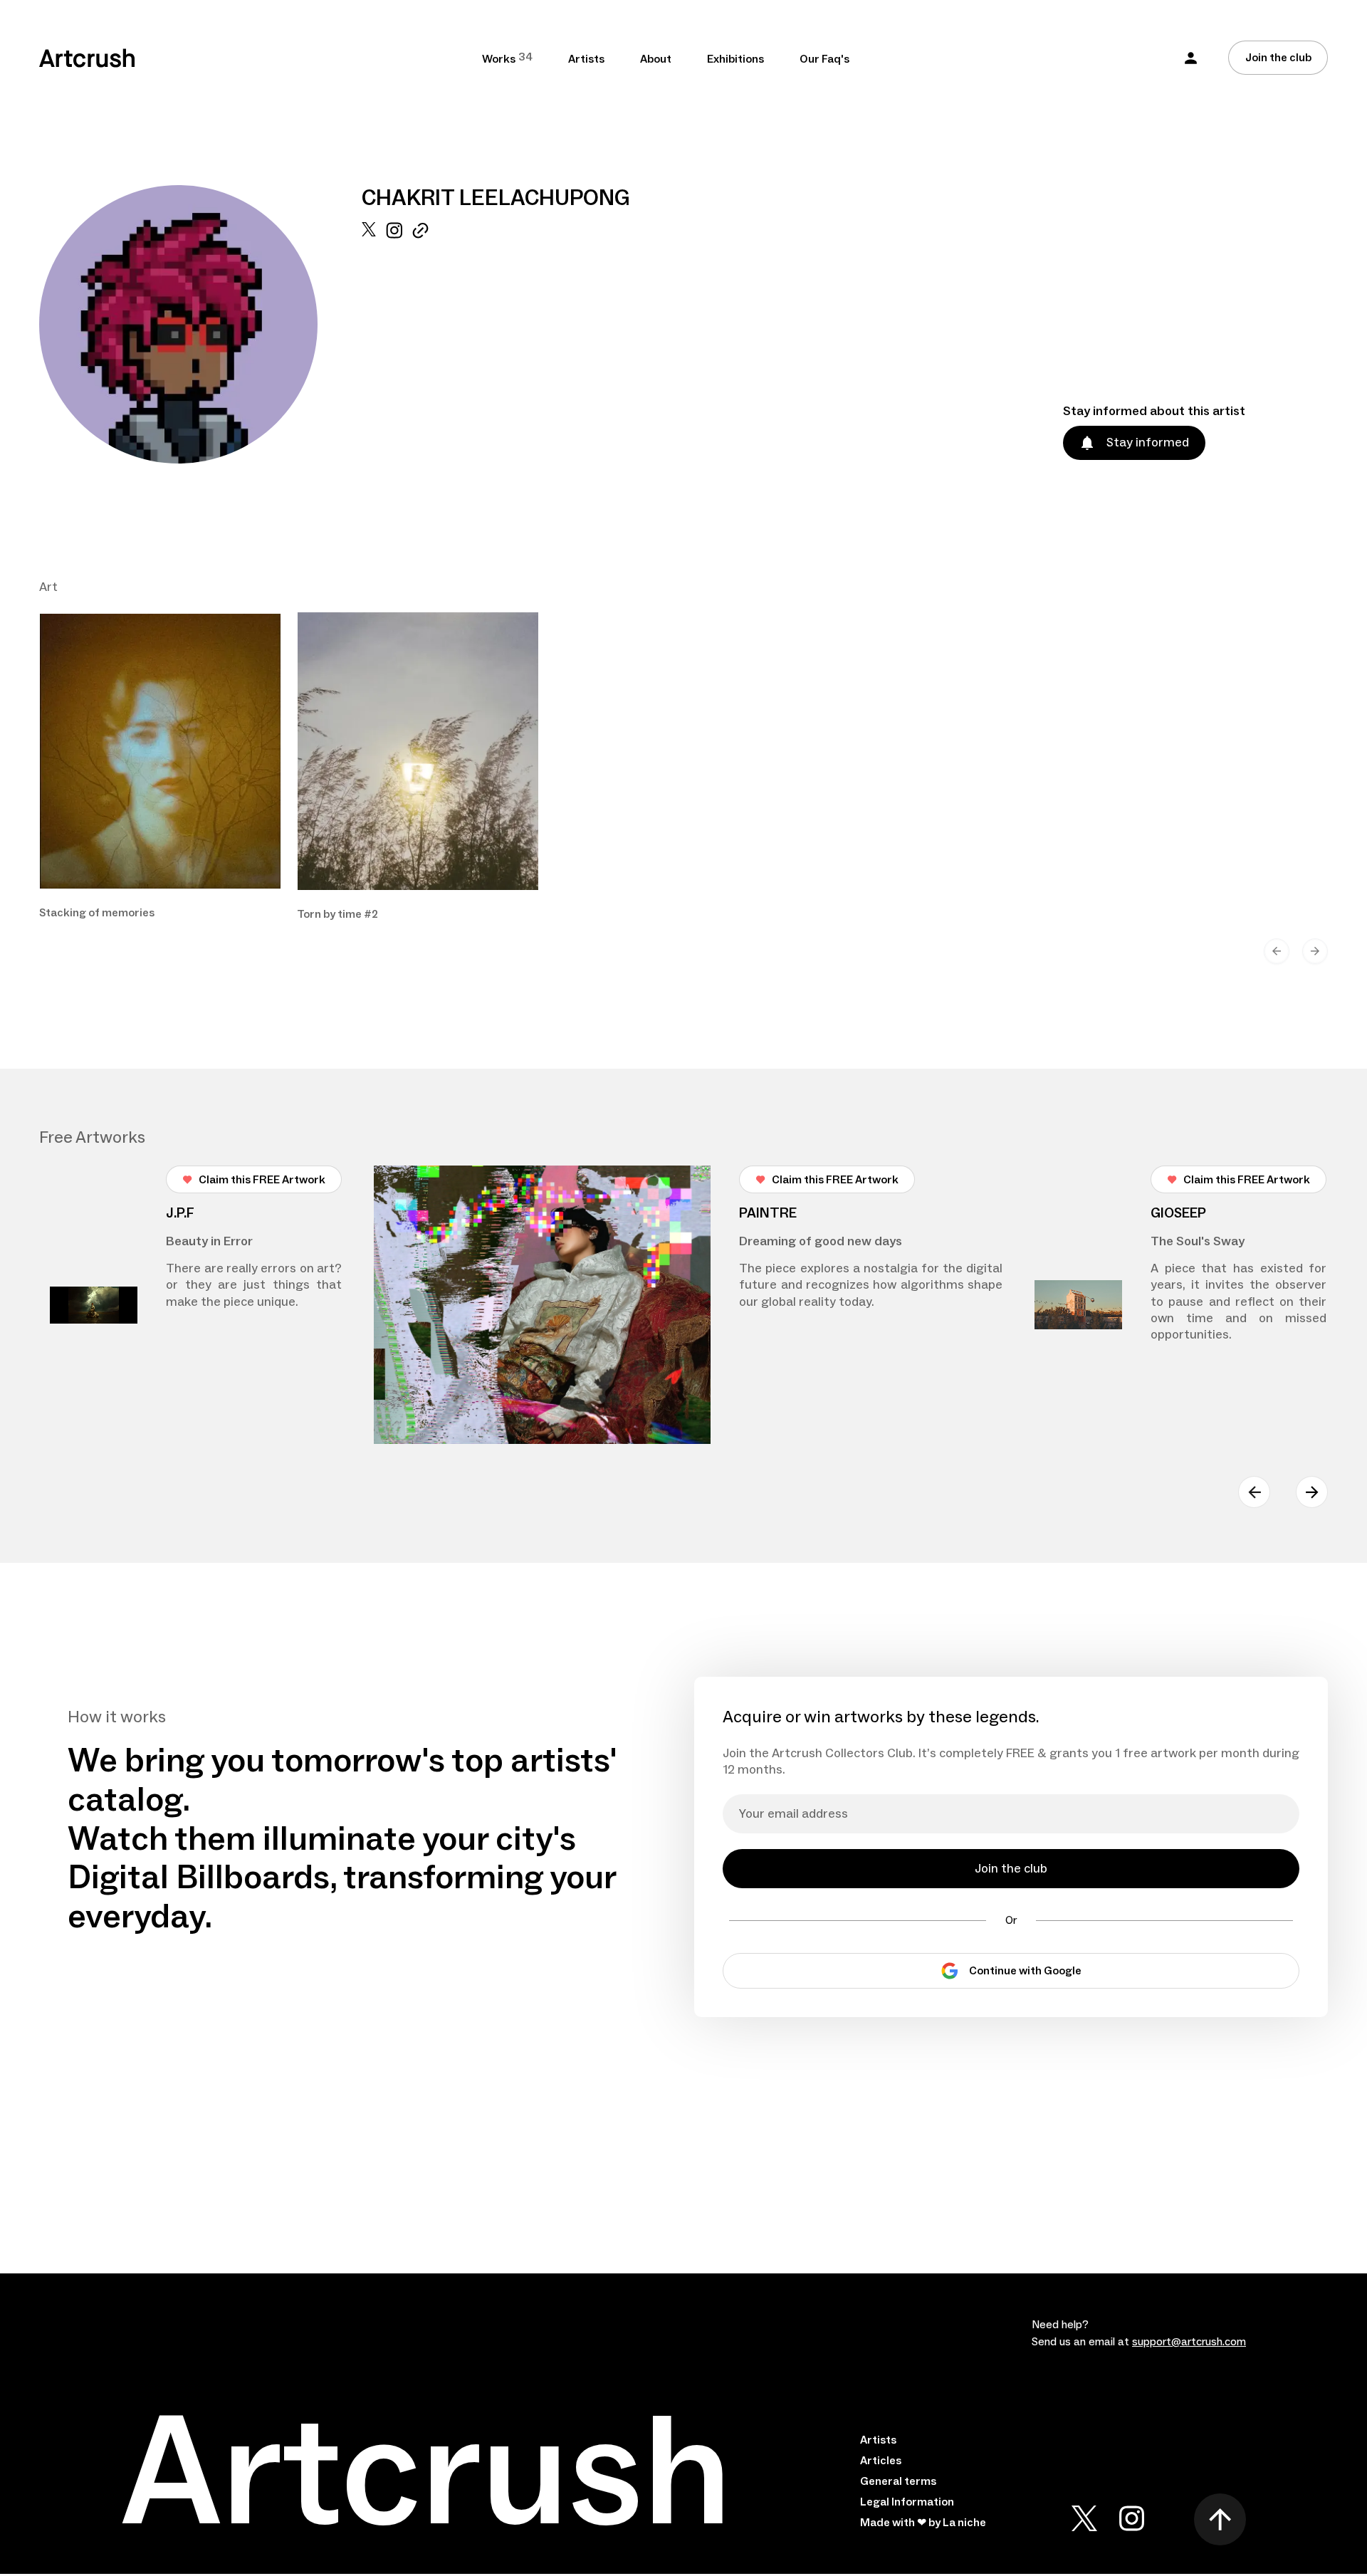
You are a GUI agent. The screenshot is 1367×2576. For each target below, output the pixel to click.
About (656, 59)
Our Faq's (824, 59)
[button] (1191, 58)
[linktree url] (420, 343)
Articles (881, 2461)
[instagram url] (394, 343)
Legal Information (907, 2502)
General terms (898, 2481)
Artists (586, 59)
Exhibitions (735, 59)
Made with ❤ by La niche (923, 2523)
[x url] (369, 343)
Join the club (1278, 58)
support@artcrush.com (1189, 2342)
